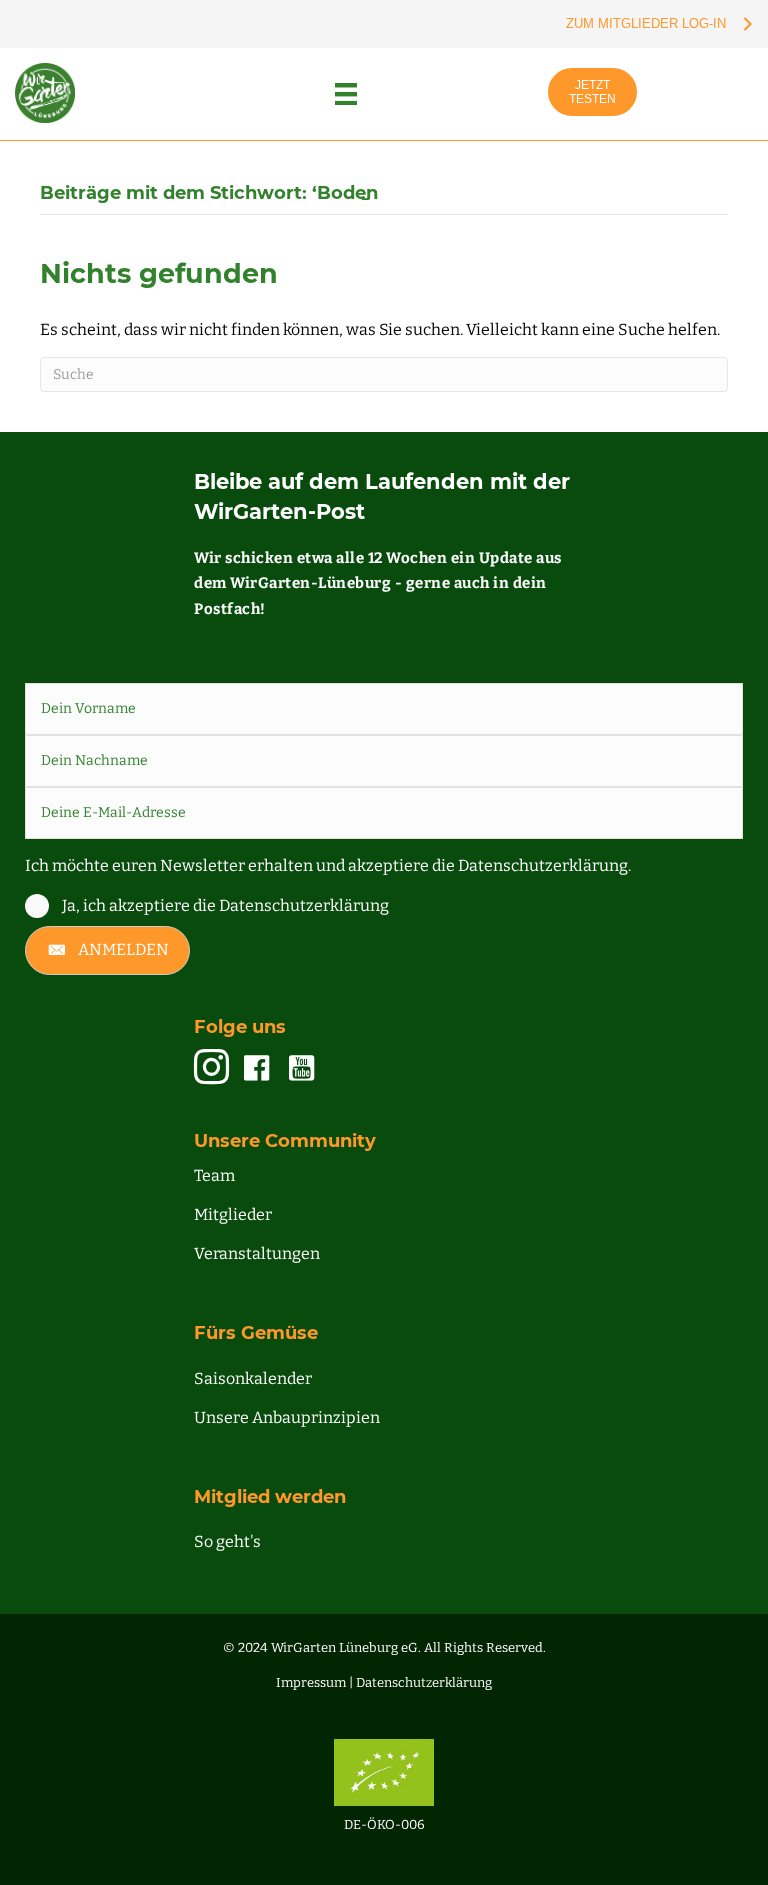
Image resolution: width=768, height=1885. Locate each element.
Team (214, 1175)
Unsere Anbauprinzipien (287, 1417)
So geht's (227, 1541)
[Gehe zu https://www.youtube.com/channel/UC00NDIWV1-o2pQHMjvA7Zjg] (301, 1068)
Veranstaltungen (257, 1253)
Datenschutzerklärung (424, 1682)
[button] (107, 950)
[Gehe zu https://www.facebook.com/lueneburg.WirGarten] (256, 1068)
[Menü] (346, 94)
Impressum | (316, 1682)
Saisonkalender (253, 1378)
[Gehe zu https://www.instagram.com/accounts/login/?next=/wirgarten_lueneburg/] (211, 1069)
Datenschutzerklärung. (544, 865)
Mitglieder (233, 1214)
